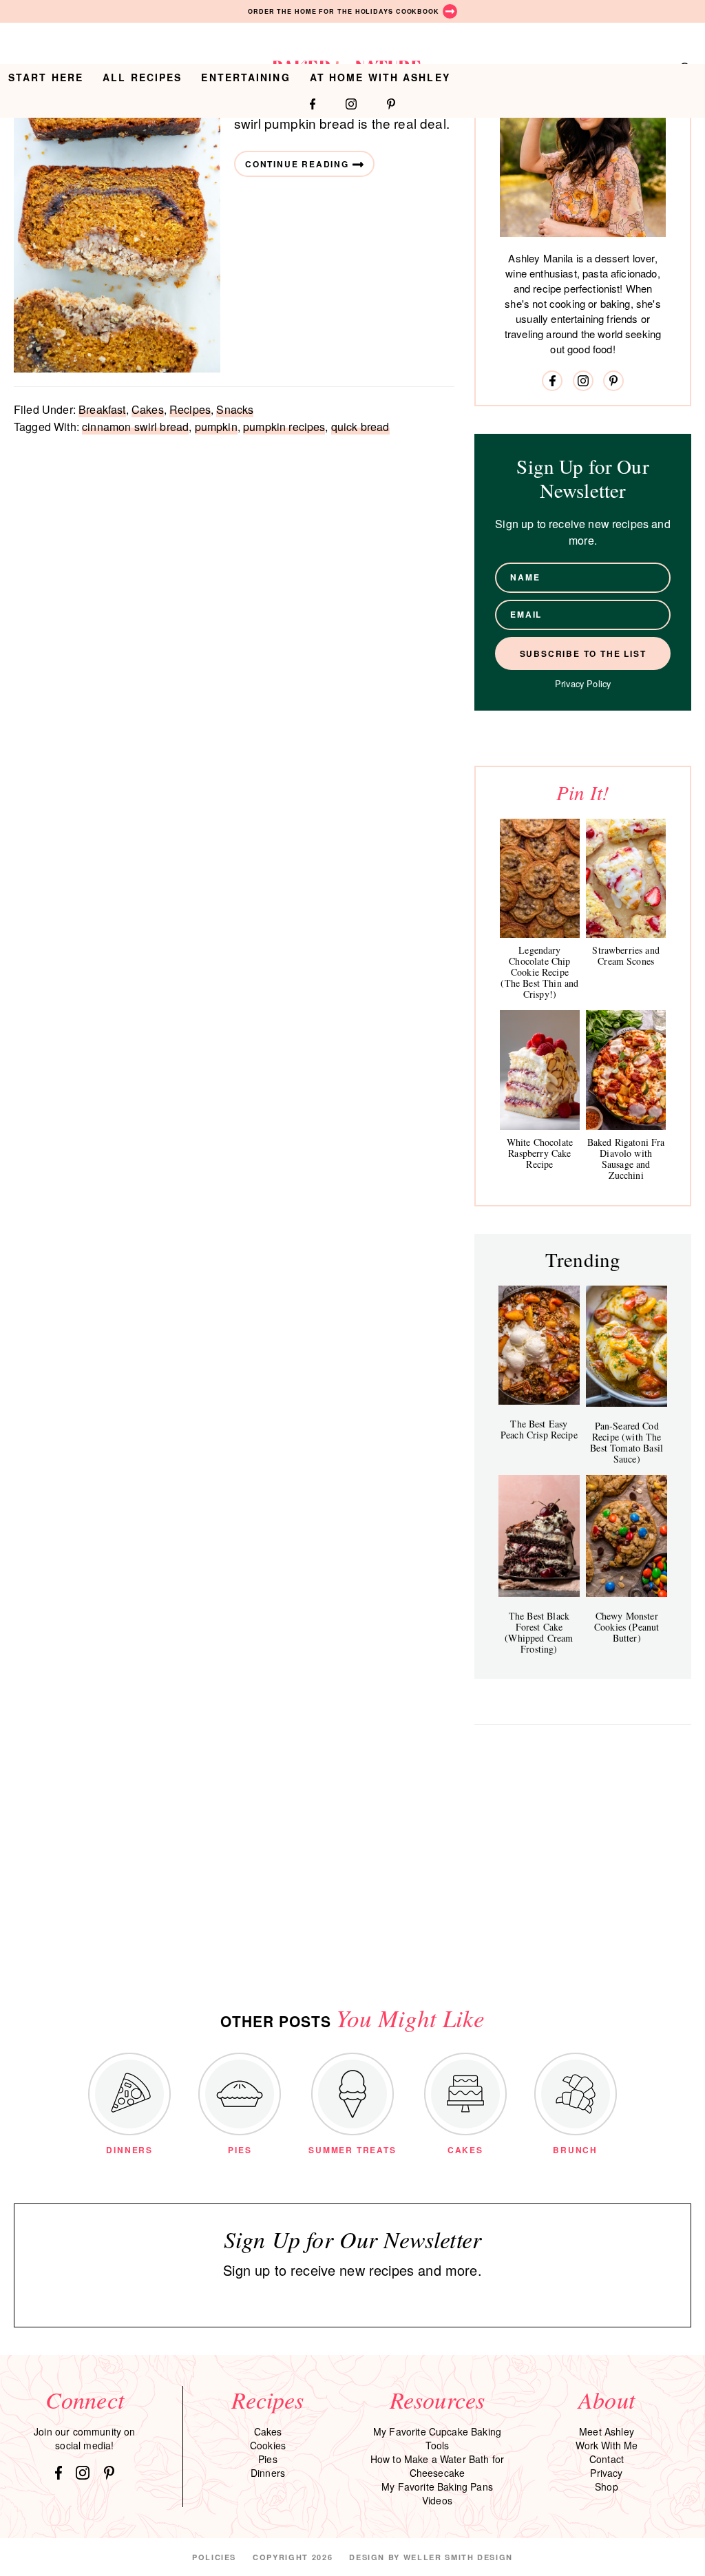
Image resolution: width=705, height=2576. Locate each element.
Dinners (268, 2473)
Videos (437, 2500)
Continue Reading (297, 164)
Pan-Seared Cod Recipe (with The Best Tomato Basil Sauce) (627, 1442)
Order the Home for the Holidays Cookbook (344, 11)
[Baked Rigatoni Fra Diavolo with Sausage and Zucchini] (626, 1070)
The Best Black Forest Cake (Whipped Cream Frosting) (539, 1632)
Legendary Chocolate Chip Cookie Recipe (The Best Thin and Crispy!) (539, 972)
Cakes (148, 409)
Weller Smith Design (458, 2557)
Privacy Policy (583, 683)
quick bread (360, 427)
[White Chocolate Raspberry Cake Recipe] (540, 1070)
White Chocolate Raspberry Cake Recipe (540, 1153)
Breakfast (102, 409)
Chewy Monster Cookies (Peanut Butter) (627, 1627)
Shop (607, 2486)
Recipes (190, 409)
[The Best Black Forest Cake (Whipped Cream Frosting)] (539, 1536)
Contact (607, 2459)
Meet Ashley (607, 2431)
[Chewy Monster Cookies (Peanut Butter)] (627, 1536)
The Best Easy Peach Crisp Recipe (539, 1429)
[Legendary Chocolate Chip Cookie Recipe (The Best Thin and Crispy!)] (540, 878)
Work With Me (607, 2445)
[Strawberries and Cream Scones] (626, 878)
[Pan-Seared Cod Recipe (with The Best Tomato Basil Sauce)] (627, 1346)
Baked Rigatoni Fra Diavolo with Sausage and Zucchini (626, 1159)
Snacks (235, 409)
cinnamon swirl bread (135, 427)
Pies (268, 2459)
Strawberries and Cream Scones (626, 955)
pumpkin (216, 427)
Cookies (268, 2445)
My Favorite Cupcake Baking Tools (437, 2438)
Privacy (606, 2473)
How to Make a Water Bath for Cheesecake (437, 2466)
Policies (214, 2557)
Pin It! (583, 792)
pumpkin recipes (284, 427)
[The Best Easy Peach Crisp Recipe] (539, 1345)
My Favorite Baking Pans (437, 2486)
